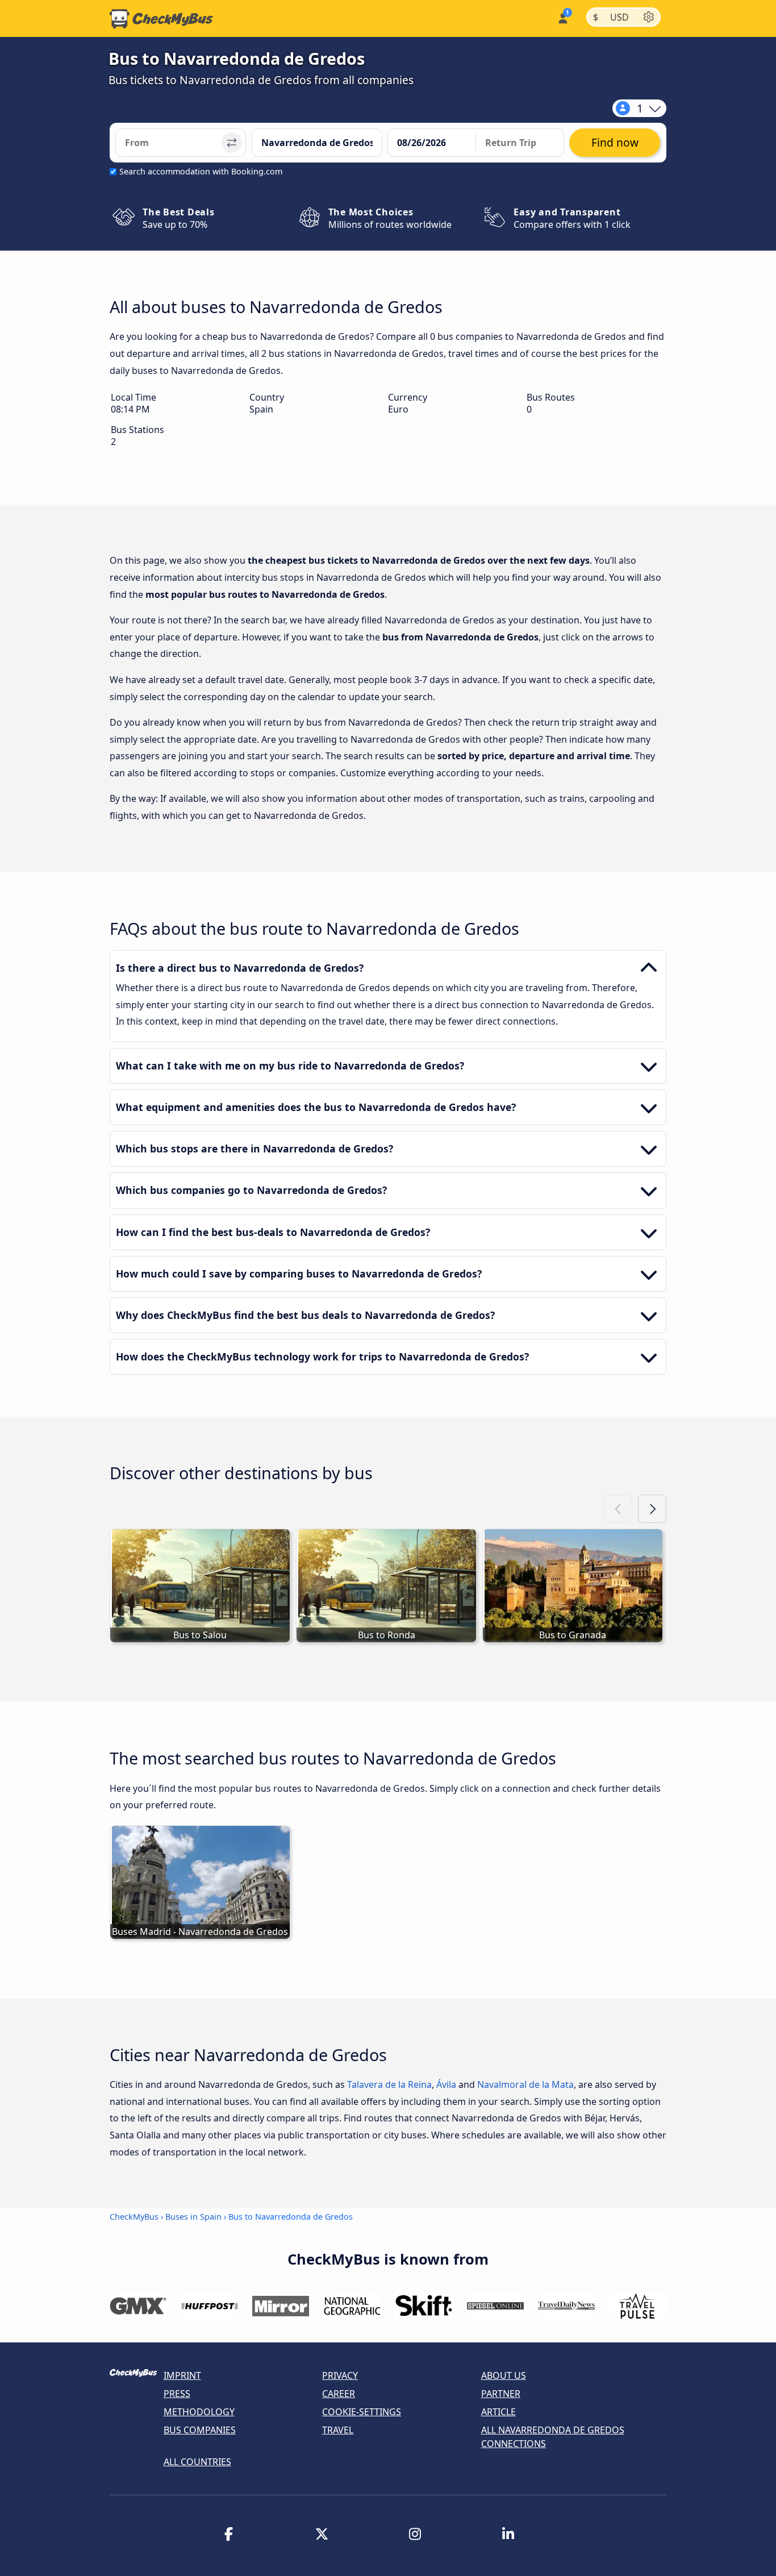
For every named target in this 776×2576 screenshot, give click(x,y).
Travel (338, 2430)
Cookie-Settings (362, 2412)
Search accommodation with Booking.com (201, 171)
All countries (197, 2462)
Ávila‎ (446, 2084)
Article (498, 2412)
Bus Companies (200, 2430)
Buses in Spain (193, 2217)
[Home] (161, 19)
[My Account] (562, 17)
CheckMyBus (134, 2217)
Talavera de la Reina (389, 2084)
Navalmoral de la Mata (525, 2084)
